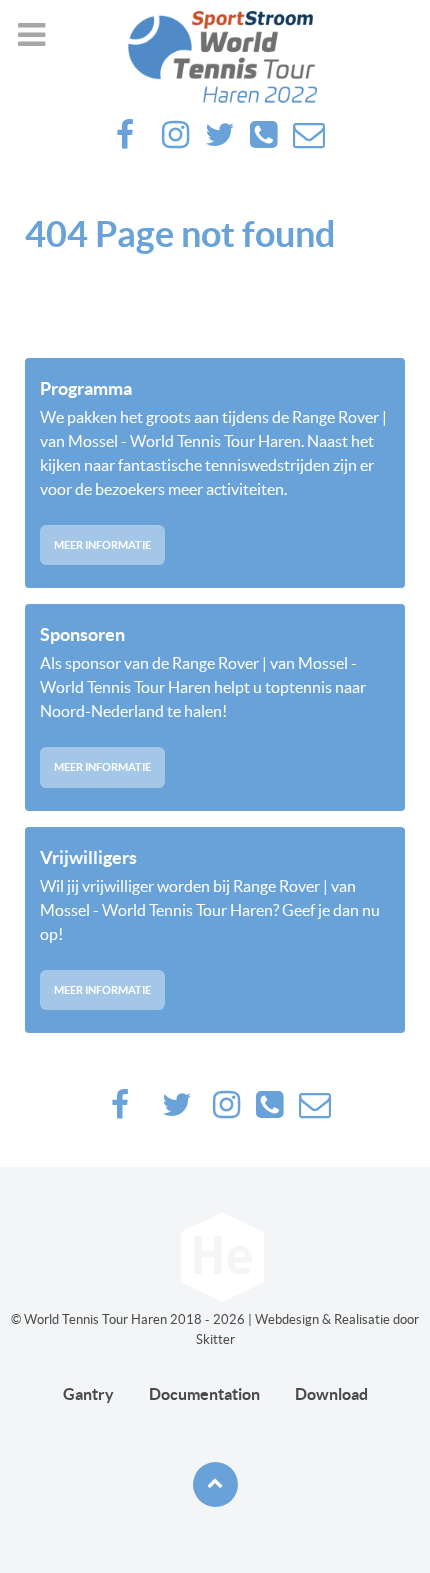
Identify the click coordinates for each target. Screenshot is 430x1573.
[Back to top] (215, 1484)
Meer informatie (102, 545)
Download (331, 1394)
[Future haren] (215, 57)
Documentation (204, 1394)
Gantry (88, 1394)
